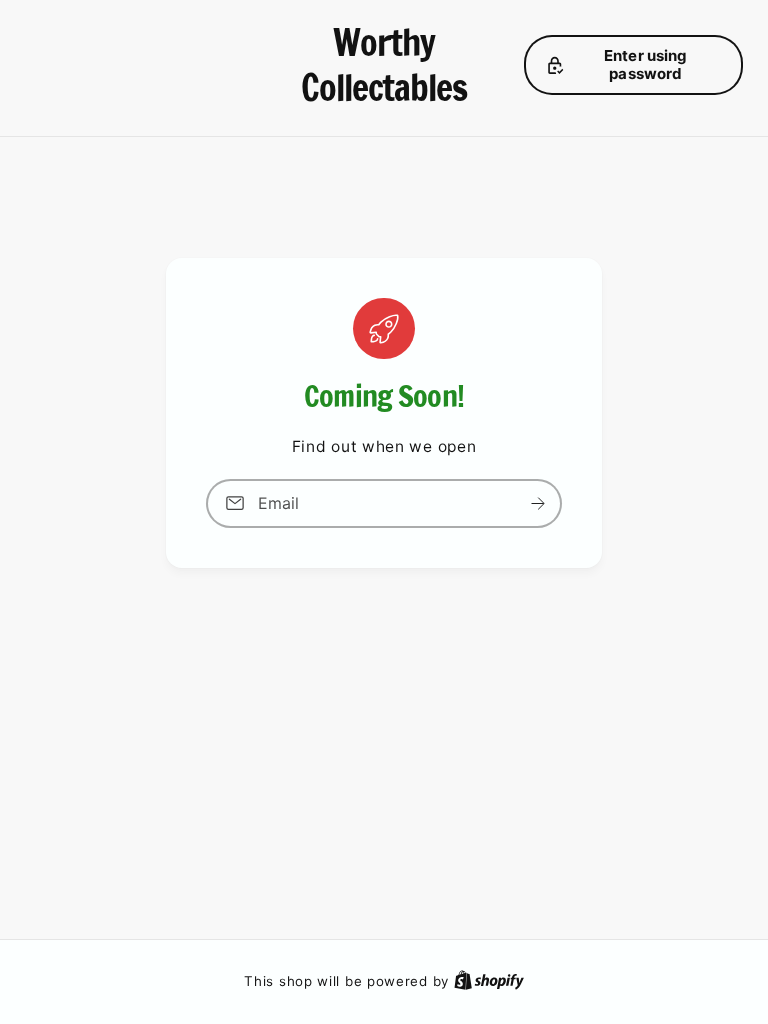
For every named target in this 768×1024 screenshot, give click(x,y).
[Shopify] (489, 981)
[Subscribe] (538, 503)
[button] (633, 65)
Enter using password (646, 64)
